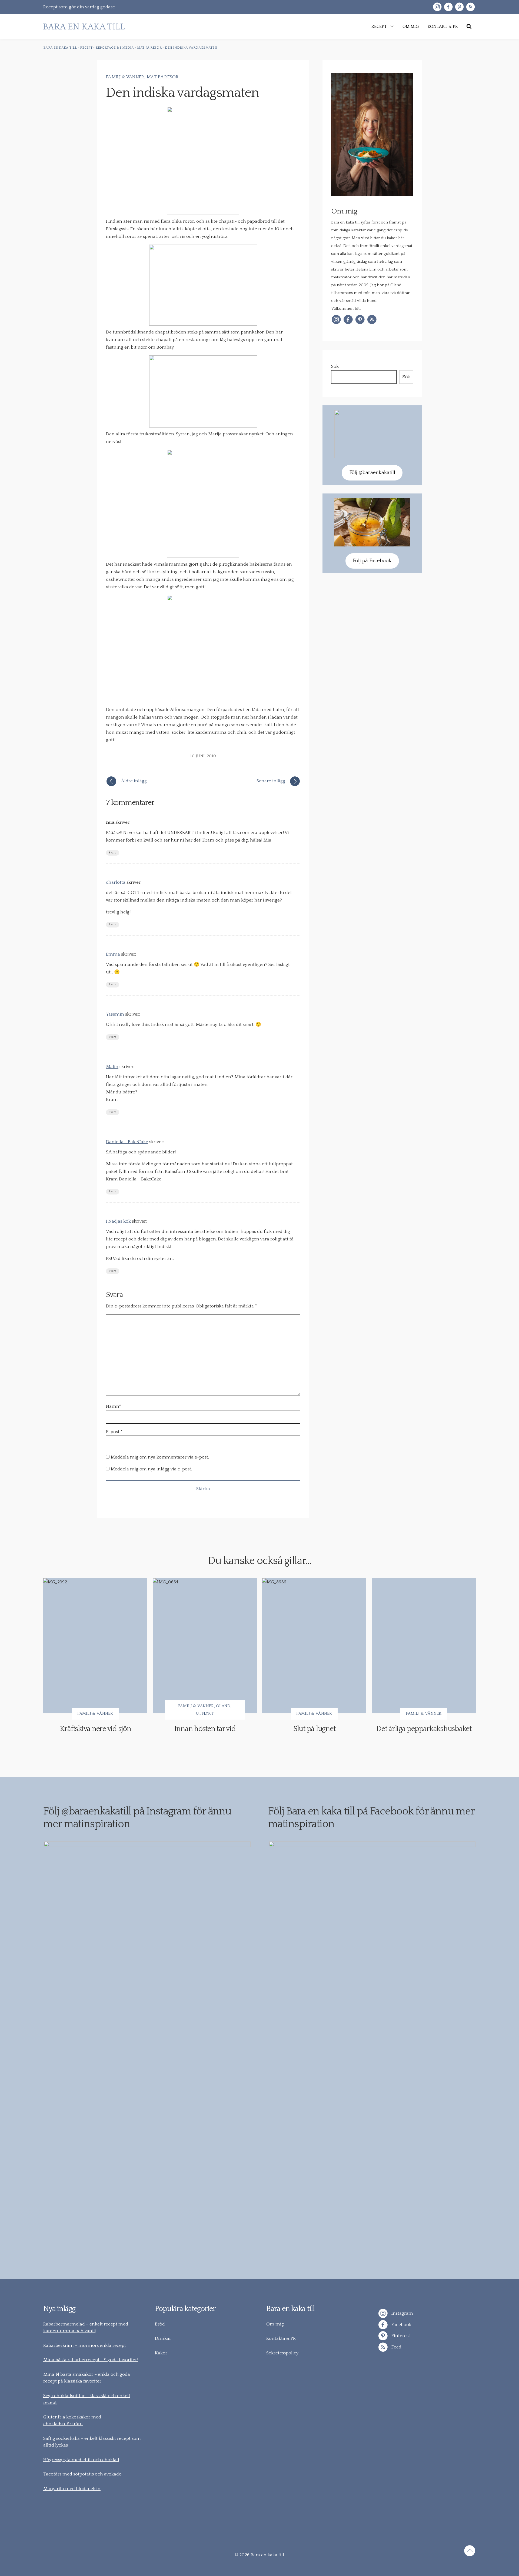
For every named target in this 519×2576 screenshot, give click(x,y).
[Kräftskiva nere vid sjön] (95, 1646)
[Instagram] (437, 7)
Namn (114, 1406)
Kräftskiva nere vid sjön (95, 1729)
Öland (223, 1706)
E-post (113, 1432)
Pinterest (400, 2336)
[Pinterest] (459, 7)
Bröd (160, 2324)
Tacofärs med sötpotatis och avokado (82, 2474)
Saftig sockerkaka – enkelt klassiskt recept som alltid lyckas (92, 2442)
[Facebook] (448, 7)
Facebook (401, 2324)
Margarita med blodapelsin (72, 2489)
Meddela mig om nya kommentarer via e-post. (160, 1457)
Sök (335, 366)
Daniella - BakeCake (127, 1142)
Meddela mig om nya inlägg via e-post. (151, 1469)
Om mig (275, 2324)
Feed (396, 2347)
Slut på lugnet (314, 1729)
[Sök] (469, 26)
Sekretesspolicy (282, 2353)
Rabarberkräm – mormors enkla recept (85, 2345)
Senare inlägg (271, 781)
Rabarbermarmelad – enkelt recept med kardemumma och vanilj (86, 2328)
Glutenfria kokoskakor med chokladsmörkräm (72, 2421)
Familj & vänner (125, 77)
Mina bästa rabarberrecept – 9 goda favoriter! (91, 2360)
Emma (113, 954)
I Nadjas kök (118, 1221)
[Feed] (470, 7)
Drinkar (163, 2338)
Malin (112, 1067)
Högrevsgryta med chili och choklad (81, 2460)
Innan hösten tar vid (205, 1729)
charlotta (116, 882)
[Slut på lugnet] (314, 1646)
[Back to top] (470, 2552)
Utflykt (205, 1714)
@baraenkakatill (96, 1811)
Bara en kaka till (321, 1811)
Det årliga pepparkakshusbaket (424, 1729)
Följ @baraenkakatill (372, 473)
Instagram (402, 2313)
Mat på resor (163, 77)
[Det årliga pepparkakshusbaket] (424, 1646)
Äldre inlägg (134, 781)
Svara (113, 853)
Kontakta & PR (281, 2338)
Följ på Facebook (372, 561)
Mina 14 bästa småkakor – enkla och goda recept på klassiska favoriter (87, 2378)
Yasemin (115, 1014)
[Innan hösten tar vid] (205, 1646)
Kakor (161, 2353)
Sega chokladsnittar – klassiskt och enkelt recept (87, 2399)
